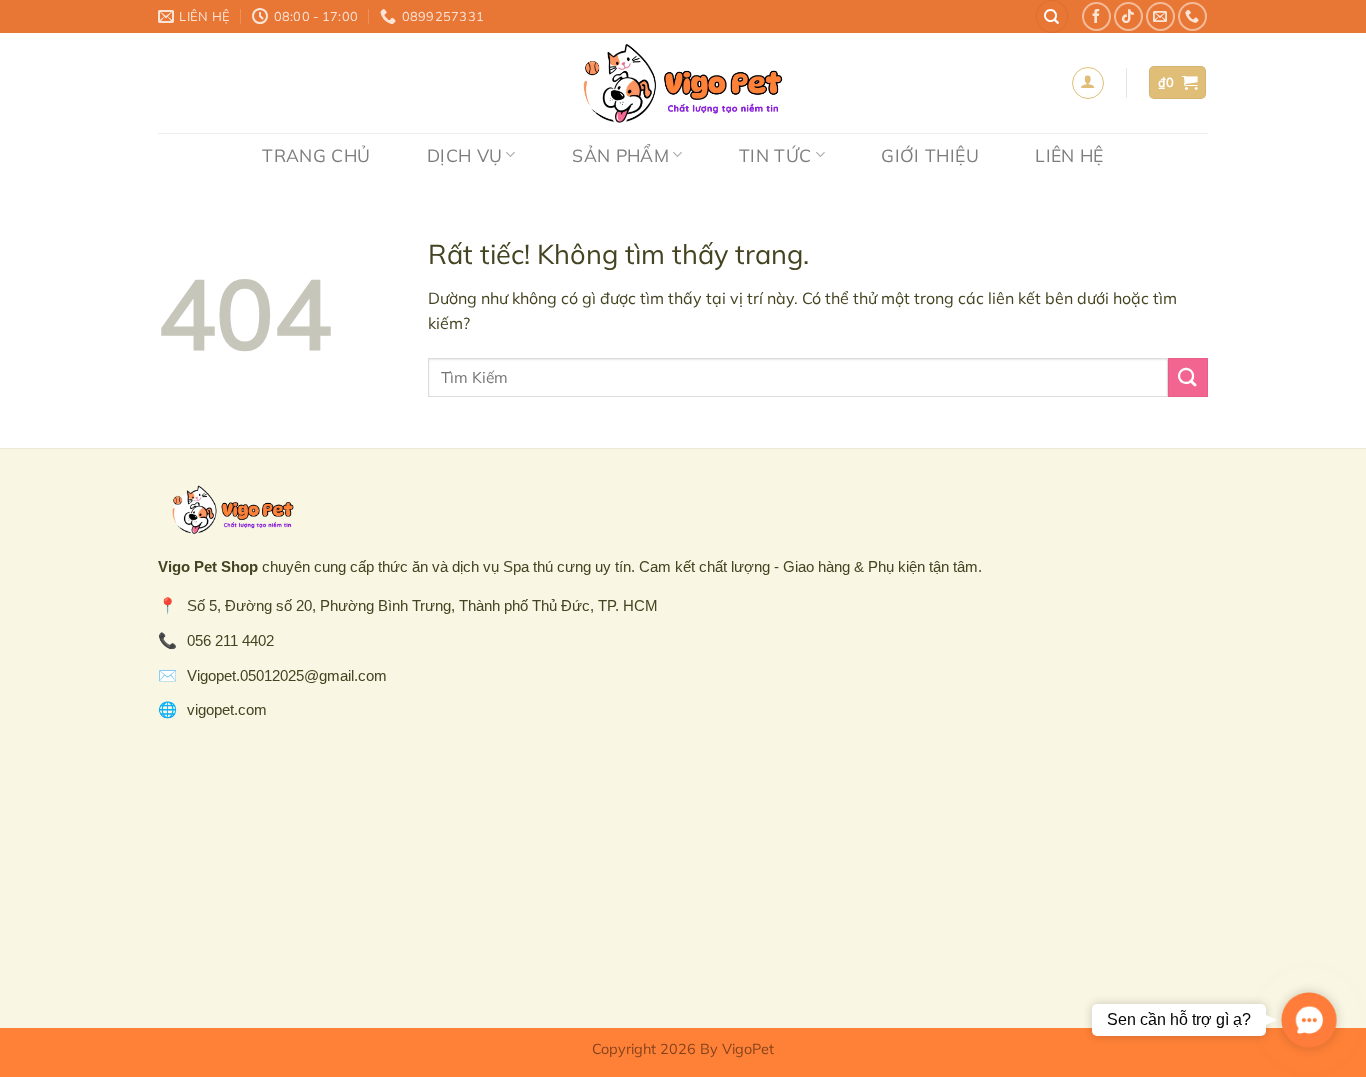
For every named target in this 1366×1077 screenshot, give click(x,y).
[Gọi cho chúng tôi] (1192, 16)
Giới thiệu (930, 155)
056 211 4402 (230, 640)
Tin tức (775, 155)
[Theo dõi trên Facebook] (1096, 16)
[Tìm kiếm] (1052, 16)
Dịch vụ (464, 155)
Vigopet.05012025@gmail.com (287, 675)
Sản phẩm (620, 155)
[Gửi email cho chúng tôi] (1160, 16)
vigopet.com (227, 709)
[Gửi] (1188, 377)
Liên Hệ (1069, 155)
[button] (1309, 1020)
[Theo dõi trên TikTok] (1128, 16)
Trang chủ (316, 155)
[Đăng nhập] (1088, 83)
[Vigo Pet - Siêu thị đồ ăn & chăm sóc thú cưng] (683, 83)
